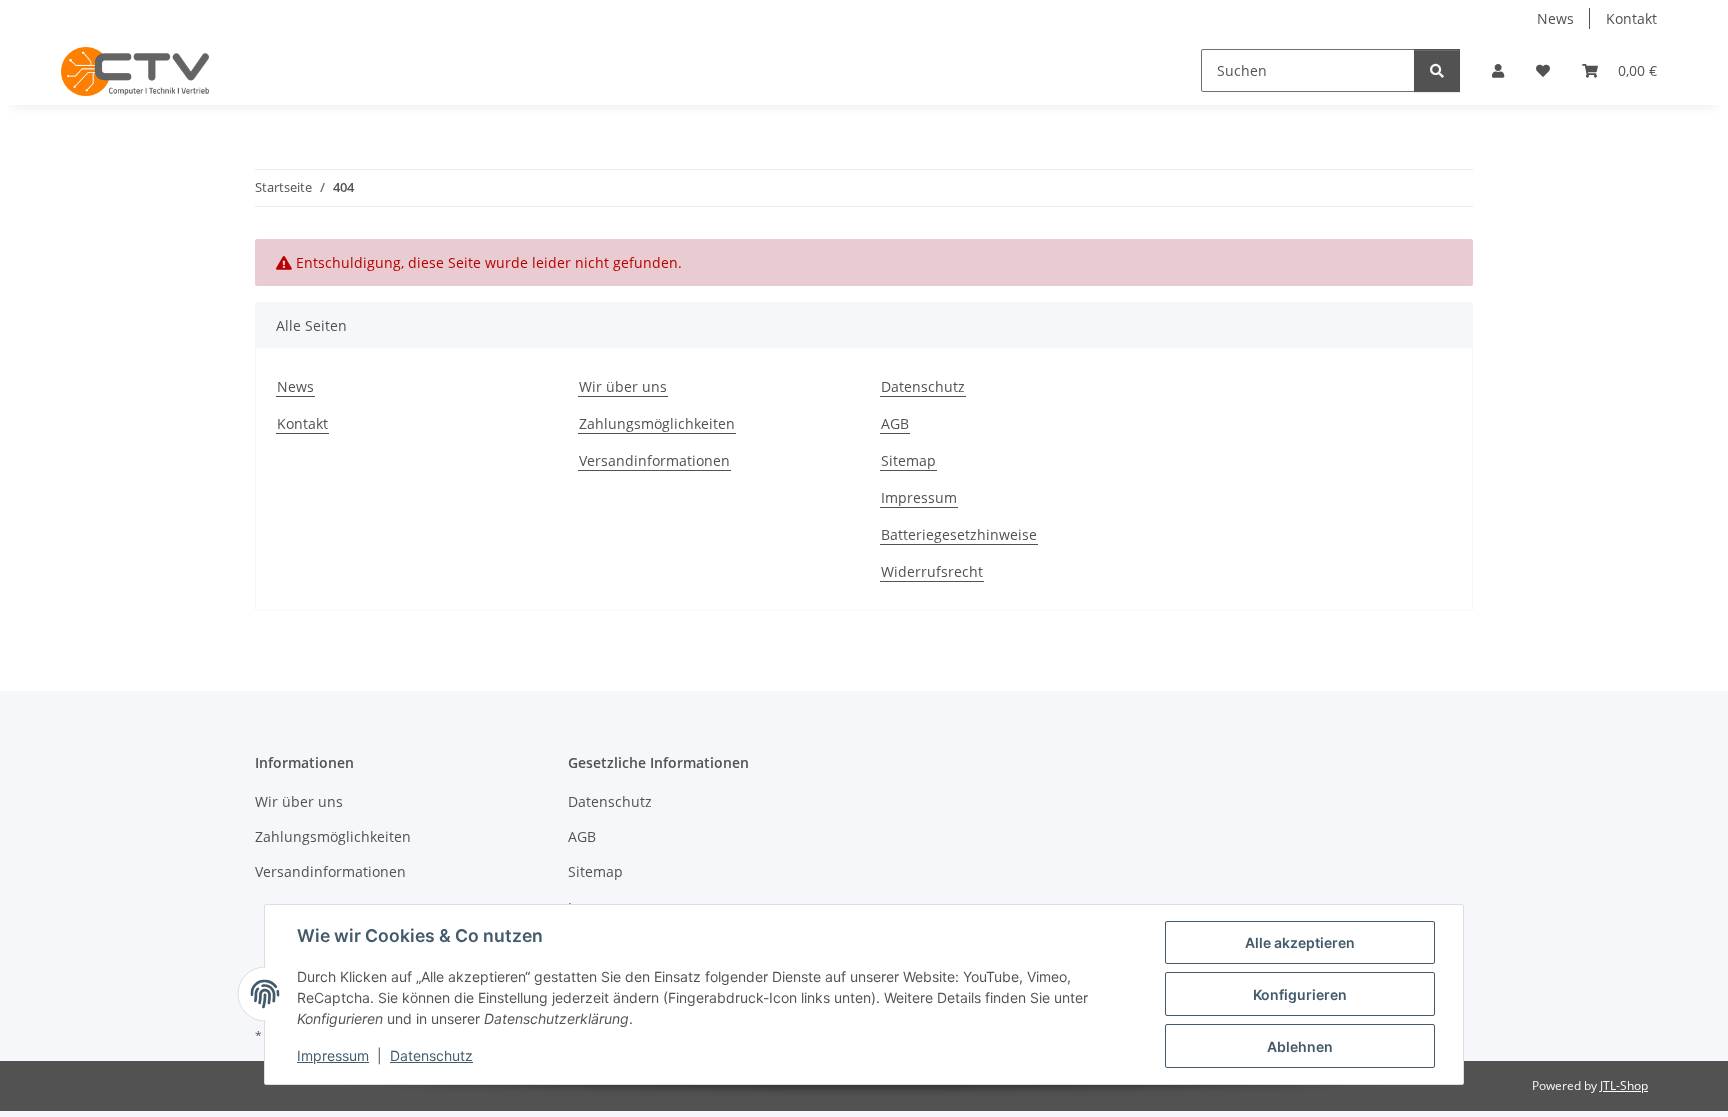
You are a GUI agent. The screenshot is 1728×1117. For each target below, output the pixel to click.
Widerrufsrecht (932, 571)
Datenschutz (431, 1055)
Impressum (333, 1055)
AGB (895, 423)
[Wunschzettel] (1543, 70)
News (1555, 18)
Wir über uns (623, 386)
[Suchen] (1437, 70)
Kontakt (1631, 18)
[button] (1498, 70)
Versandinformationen (654, 460)
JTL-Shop (1624, 1085)
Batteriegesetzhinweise (959, 534)
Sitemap (908, 460)
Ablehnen (1300, 1046)
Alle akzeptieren (1300, 942)
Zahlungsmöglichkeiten (657, 423)
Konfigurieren (1300, 994)
